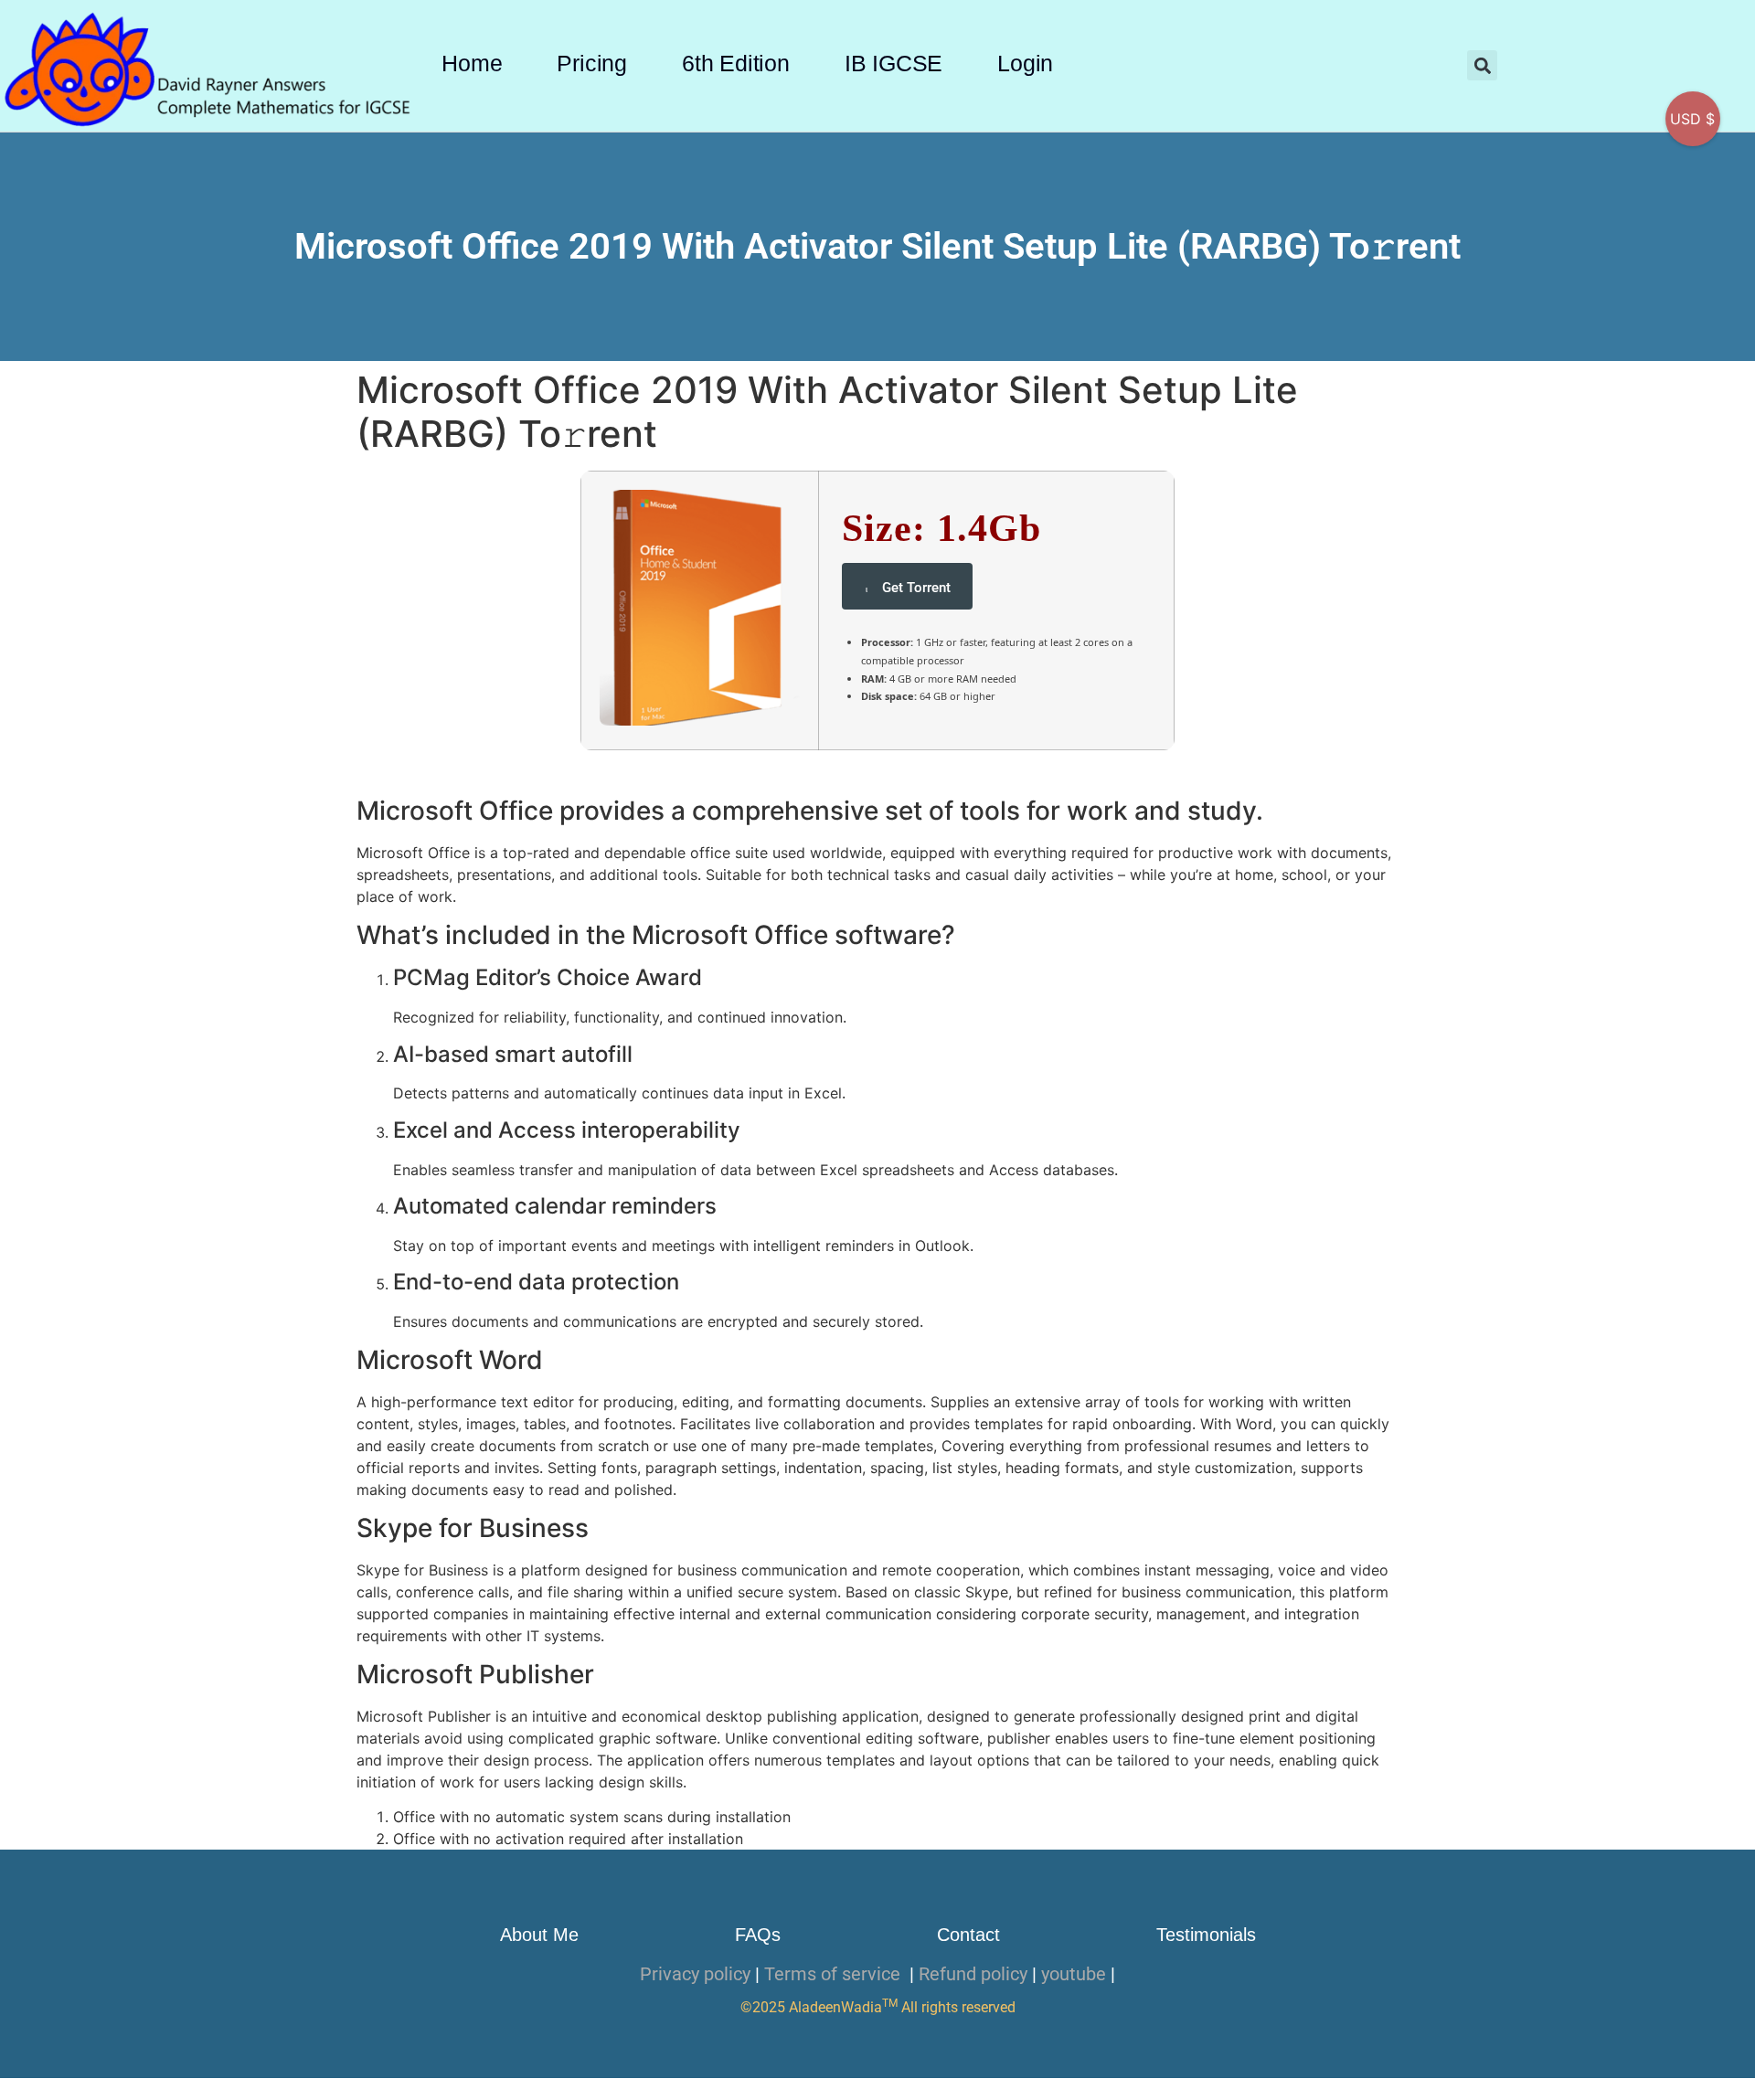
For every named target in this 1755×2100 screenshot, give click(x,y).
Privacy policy (695, 1974)
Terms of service (835, 1974)
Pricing (592, 63)
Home (472, 63)
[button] (1482, 65)
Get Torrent (916, 588)
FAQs (758, 1935)
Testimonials (1206, 1935)
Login (1025, 63)
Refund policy (973, 1974)
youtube (1074, 1974)
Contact (968, 1935)
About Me (539, 1935)
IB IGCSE (893, 63)
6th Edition (736, 63)
